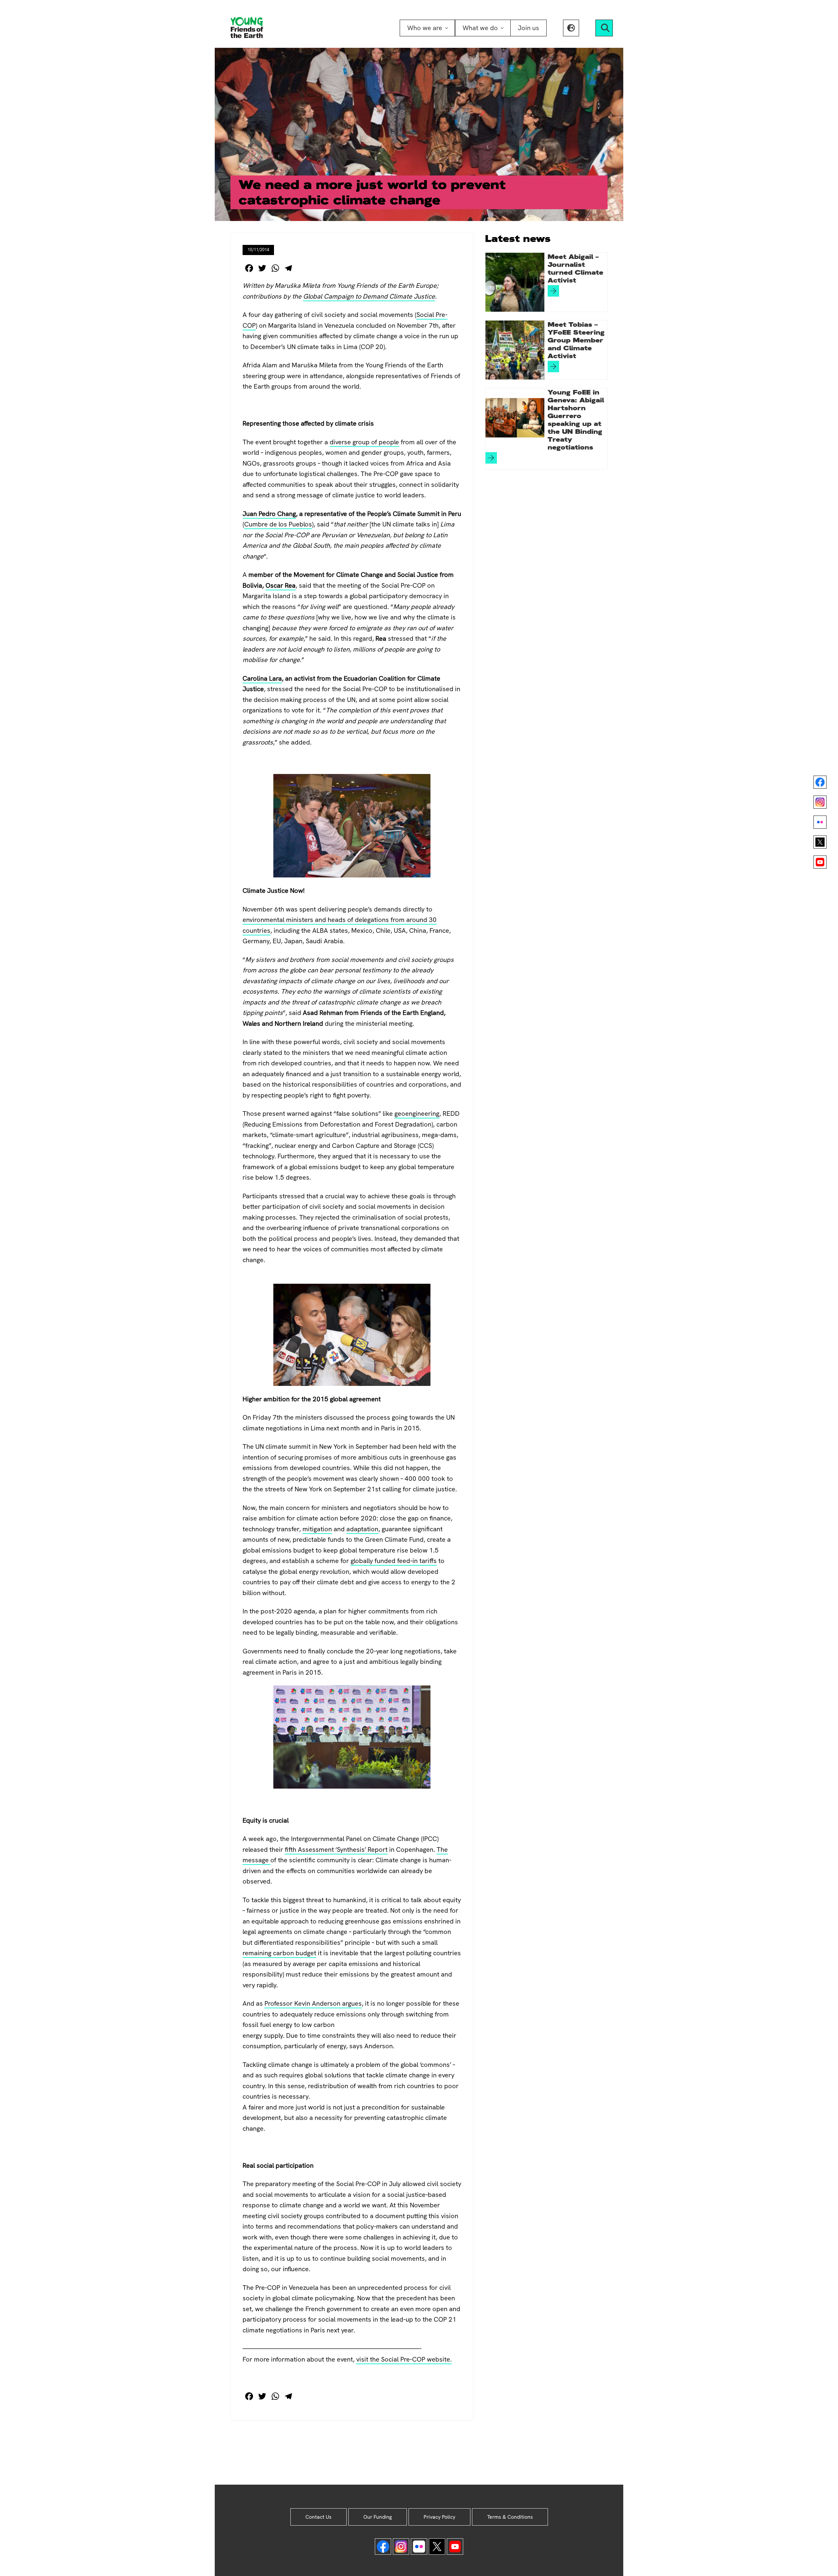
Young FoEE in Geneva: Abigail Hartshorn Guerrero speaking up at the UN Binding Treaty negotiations (576, 420)
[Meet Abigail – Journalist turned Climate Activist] (515, 282)
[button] (571, 28)
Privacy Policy (439, 2517)
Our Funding (378, 2517)
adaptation (362, 1529)
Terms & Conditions (510, 2517)
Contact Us (319, 2517)
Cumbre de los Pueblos (278, 524)
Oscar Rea (281, 585)
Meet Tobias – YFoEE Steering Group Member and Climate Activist (576, 340)
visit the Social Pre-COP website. (404, 2359)
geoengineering (417, 1113)
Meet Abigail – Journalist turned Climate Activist (575, 268)
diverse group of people (364, 442)
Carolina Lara (262, 678)
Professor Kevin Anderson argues (313, 2003)
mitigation (317, 1529)
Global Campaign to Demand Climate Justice (369, 296)
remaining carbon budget (279, 1953)
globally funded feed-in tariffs (394, 1561)
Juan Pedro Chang (269, 514)
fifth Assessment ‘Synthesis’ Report (336, 1849)
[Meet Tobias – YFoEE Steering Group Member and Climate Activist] (515, 350)
